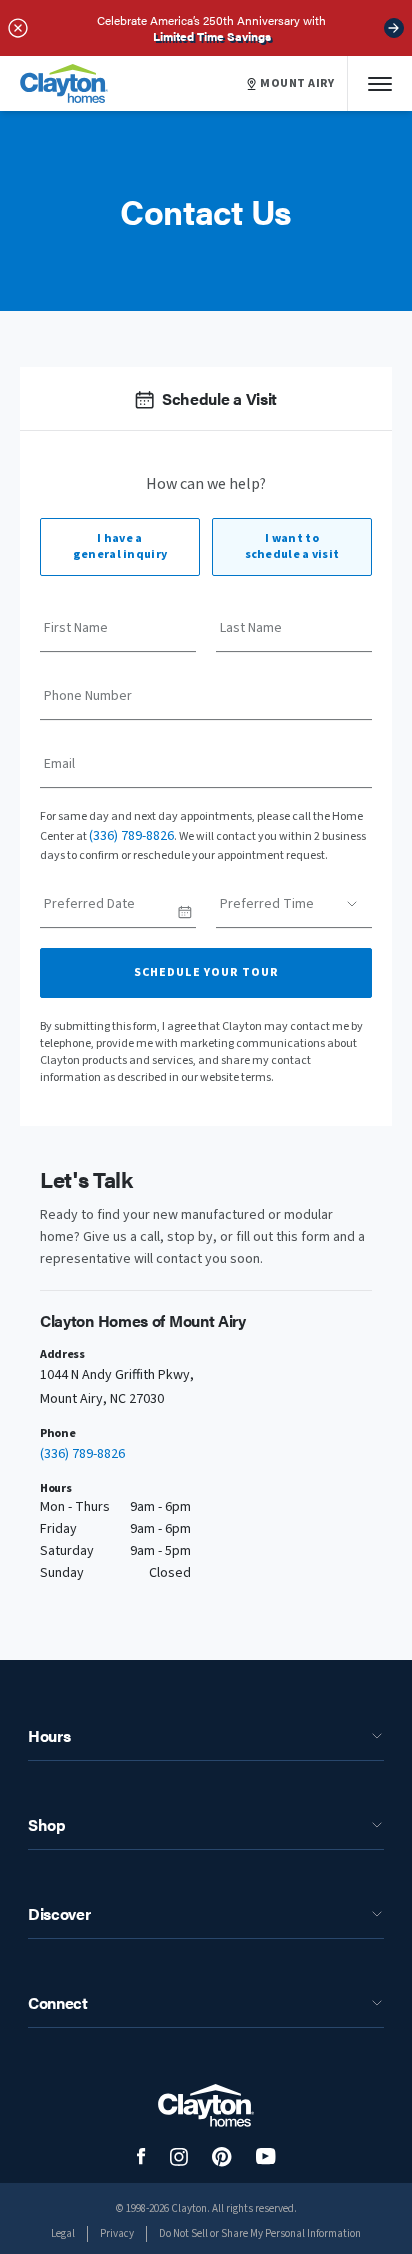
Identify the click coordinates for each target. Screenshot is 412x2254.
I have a (120, 546)
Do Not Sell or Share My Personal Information (260, 2233)
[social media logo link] (141, 2156)
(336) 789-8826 (131, 836)
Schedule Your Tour (206, 972)
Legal (63, 2233)
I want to (292, 546)
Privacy (117, 2233)
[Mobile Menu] (380, 83)
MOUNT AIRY (297, 84)
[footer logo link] (206, 2105)
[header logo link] (64, 83)
